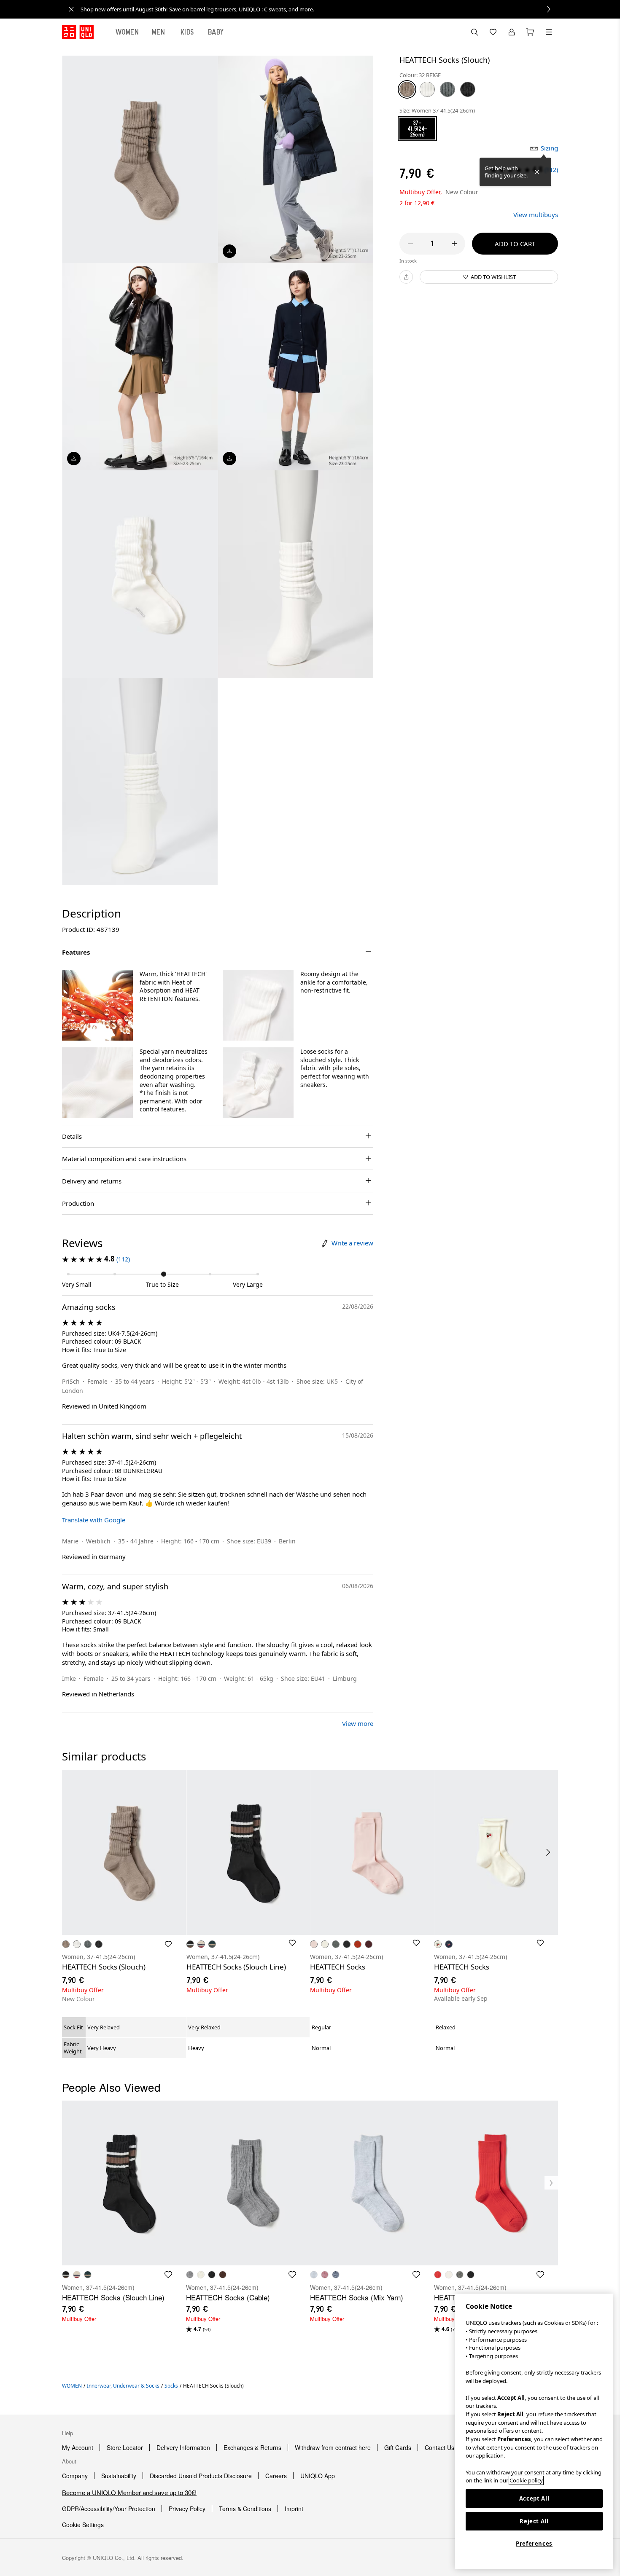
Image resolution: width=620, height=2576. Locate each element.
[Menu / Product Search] (549, 32)
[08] (447, 89)
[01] (427, 89)
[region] (534, 2431)
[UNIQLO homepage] (78, 32)
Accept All (534, 2498)
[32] (407, 89)
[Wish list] (493, 32)
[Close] (537, 172)
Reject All (534, 2521)
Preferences (534, 2544)
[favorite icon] (168, 2275)
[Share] (406, 277)
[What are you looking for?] (474, 32)
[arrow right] (549, 1852)
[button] (97, 1005)
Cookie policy (526, 2480)
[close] (71, 9)
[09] (468, 89)
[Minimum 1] (410, 244)
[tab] (127, 32)
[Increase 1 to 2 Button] (454, 244)
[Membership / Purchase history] (512, 32)
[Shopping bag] (530, 32)
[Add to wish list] (168, 1944)
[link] (319, 9)
